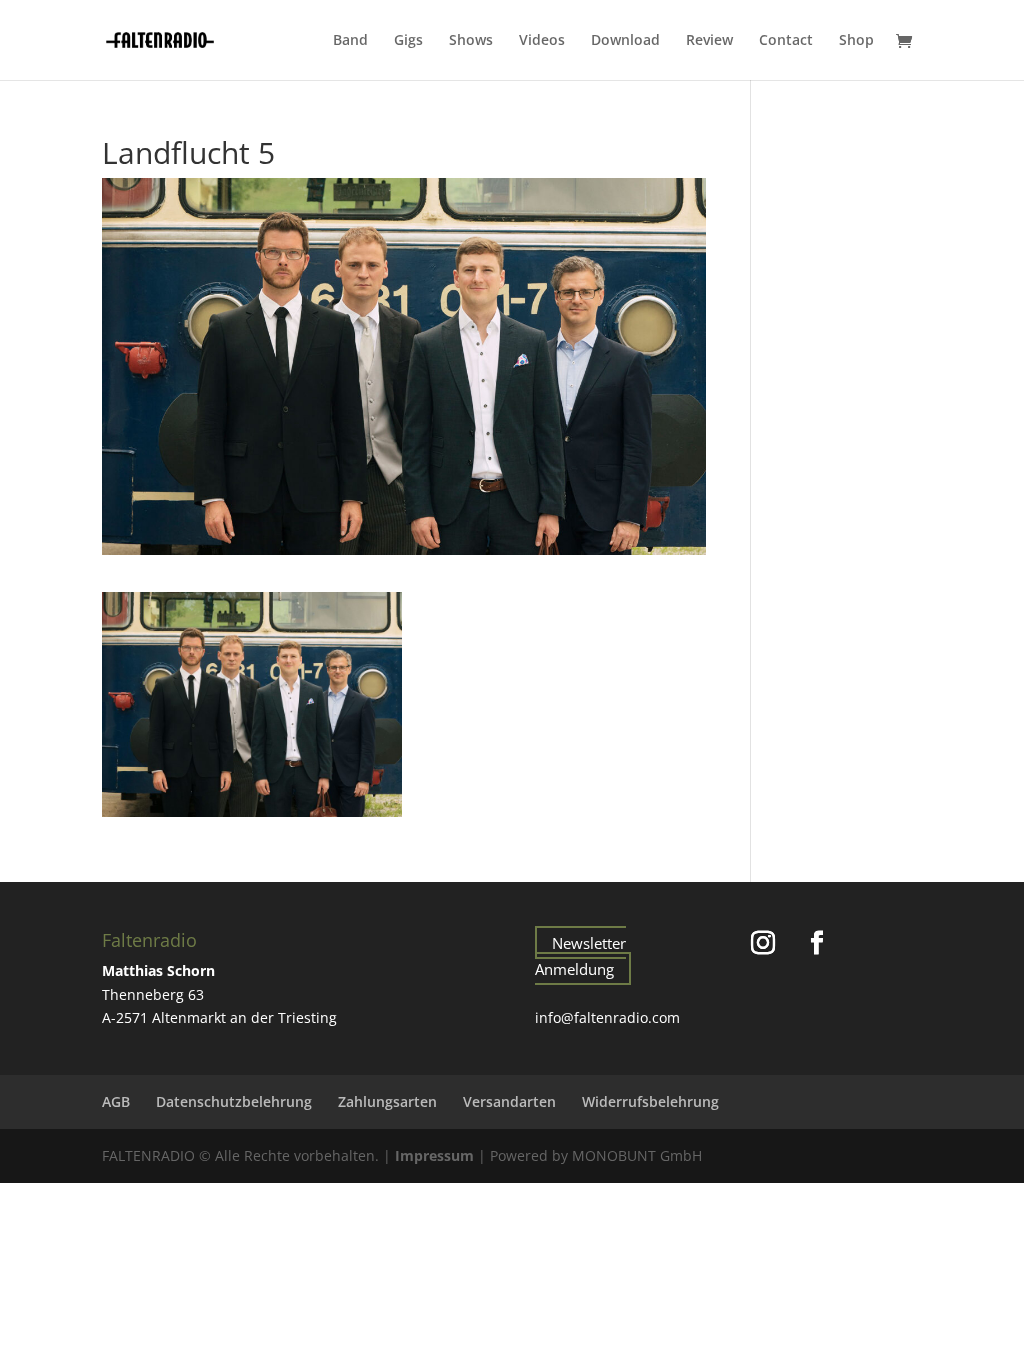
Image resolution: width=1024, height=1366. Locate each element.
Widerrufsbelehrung (650, 1101)
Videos (542, 41)
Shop (856, 41)
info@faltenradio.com (607, 1017)
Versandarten (509, 1101)
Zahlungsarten (387, 1101)
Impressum (434, 1155)
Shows (471, 41)
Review (709, 41)
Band (350, 41)
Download (625, 41)
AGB (116, 1101)
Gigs (408, 41)
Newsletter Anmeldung (580, 956)
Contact (786, 41)
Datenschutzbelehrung (234, 1101)
